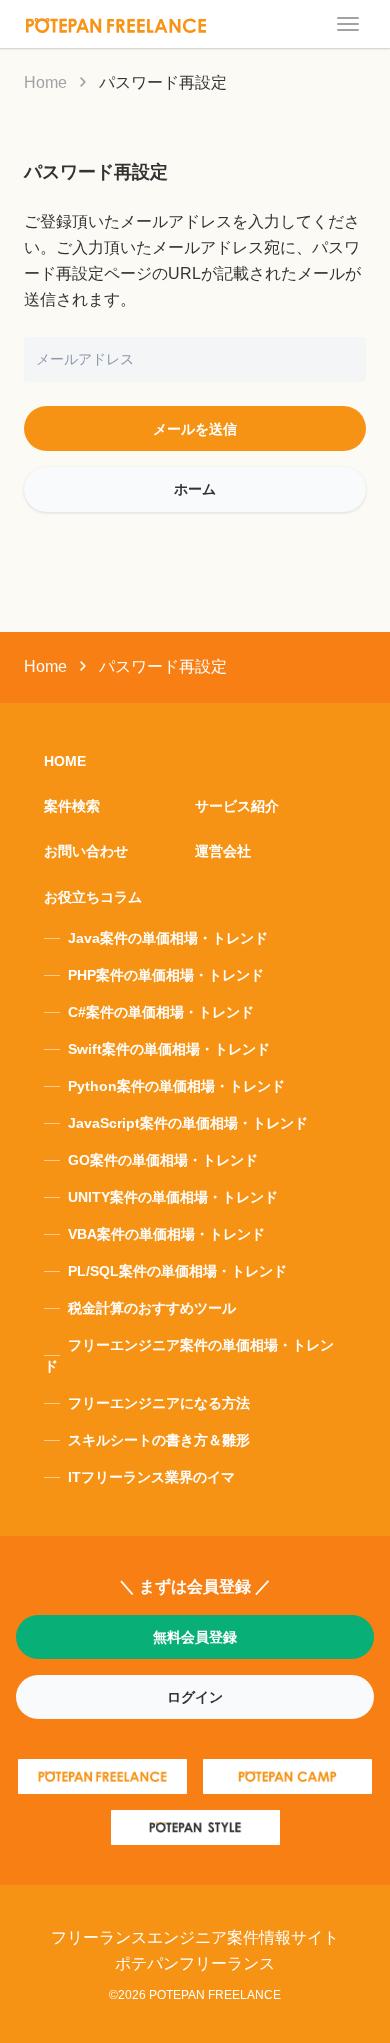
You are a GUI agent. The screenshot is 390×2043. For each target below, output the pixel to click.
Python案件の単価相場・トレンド (176, 1086)
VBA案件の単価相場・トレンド (166, 1234)
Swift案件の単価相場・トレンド (169, 1049)
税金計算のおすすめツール (152, 1308)
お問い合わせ (86, 851)
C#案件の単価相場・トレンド (161, 1012)
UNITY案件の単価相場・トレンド (173, 1197)
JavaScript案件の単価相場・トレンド (188, 1123)
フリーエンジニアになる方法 (159, 1403)
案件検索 (72, 806)
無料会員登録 (195, 1637)
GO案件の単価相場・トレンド (163, 1160)
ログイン (195, 1697)
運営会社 (223, 851)
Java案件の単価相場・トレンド (168, 938)
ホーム (195, 489)
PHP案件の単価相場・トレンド (166, 975)
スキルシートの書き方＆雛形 (159, 1440)
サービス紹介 (237, 806)
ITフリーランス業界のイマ (151, 1477)
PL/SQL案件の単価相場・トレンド (177, 1271)
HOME (65, 761)
